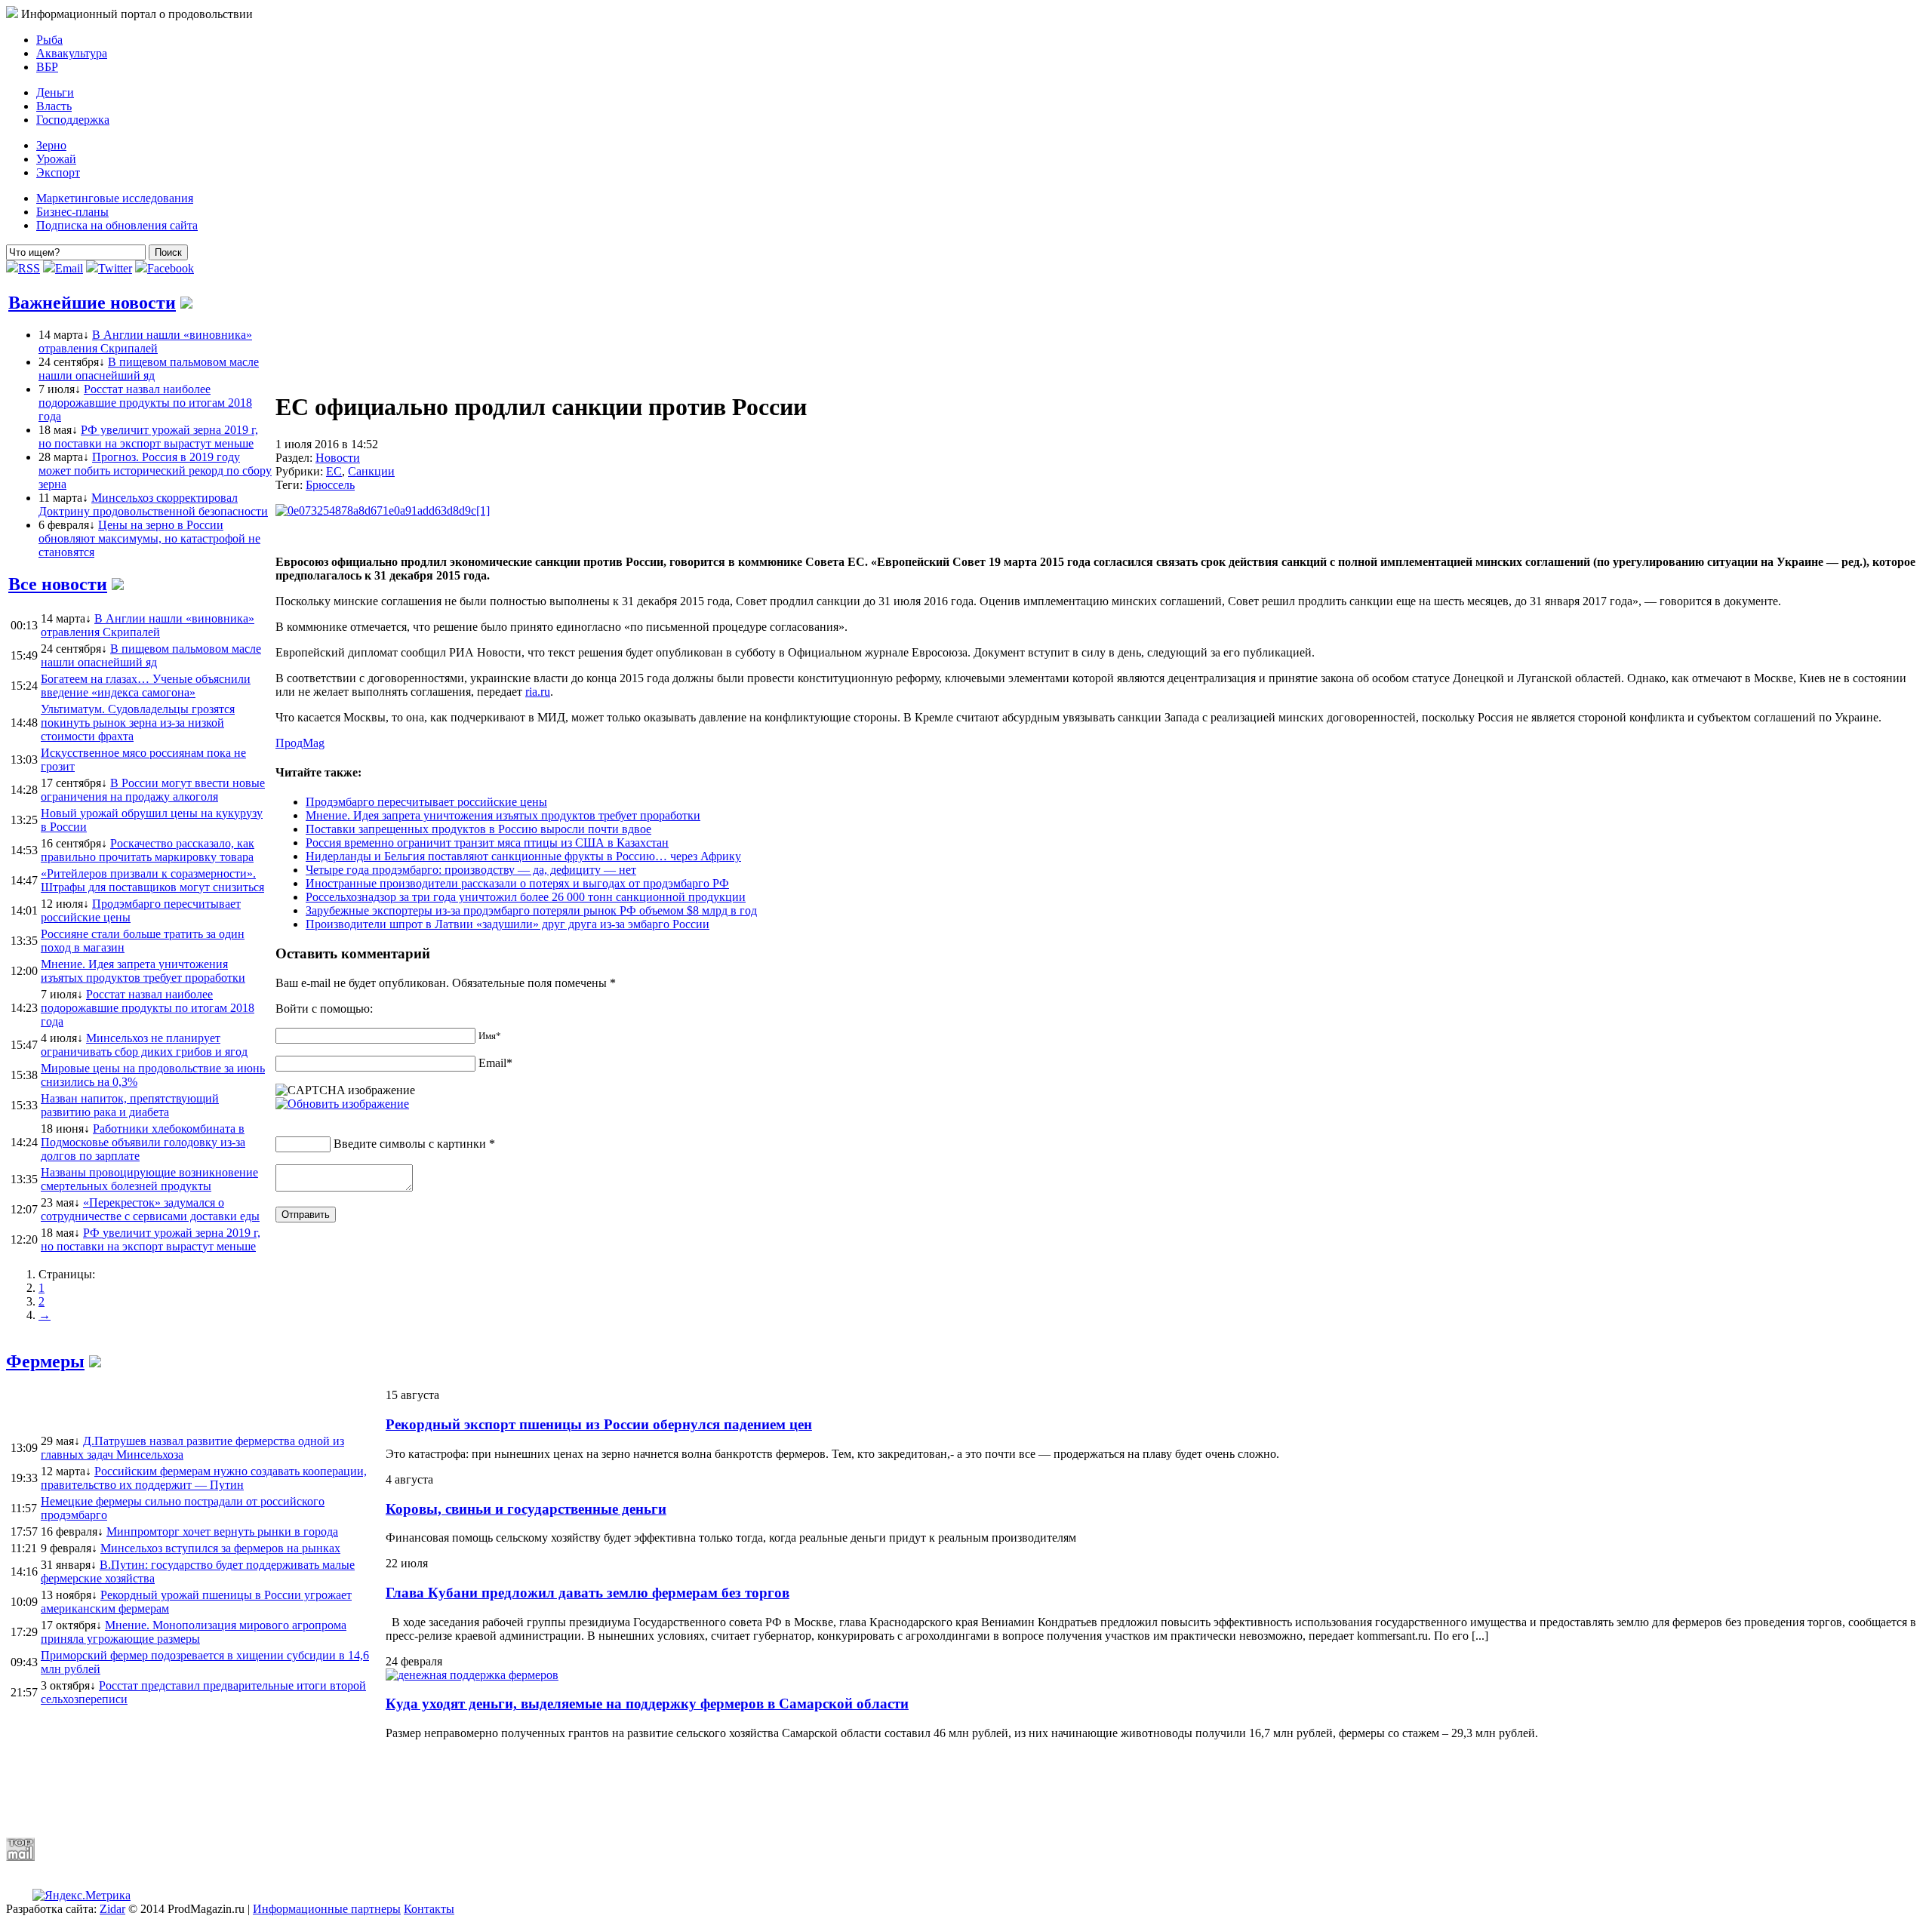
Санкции (371, 471)
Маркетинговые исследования (115, 198)
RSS (29, 268)
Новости (338, 458)
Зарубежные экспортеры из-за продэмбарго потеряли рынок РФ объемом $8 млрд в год (531, 910)
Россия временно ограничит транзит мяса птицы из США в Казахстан (487, 843)
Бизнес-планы (72, 212)
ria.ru (538, 692)
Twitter (115, 268)
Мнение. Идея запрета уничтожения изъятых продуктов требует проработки (503, 815)
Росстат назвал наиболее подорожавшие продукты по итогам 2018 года (145, 403)
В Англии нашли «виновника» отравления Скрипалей (145, 341)
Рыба (49, 40)
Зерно (51, 145)
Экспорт (58, 172)
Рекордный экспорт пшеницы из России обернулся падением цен (599, 1424)
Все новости (58, 584)
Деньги (55, 92)
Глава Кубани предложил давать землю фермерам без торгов (588, 1593)
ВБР (47, 67)
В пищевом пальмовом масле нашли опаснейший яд (149, 369)
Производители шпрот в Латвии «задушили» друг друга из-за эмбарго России (508, 924)
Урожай (56, 159)
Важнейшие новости (92, 303)
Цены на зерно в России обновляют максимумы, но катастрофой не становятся (149, 538)
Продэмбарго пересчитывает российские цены (426, 802)
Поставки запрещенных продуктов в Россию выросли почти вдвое (478, 829)
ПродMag (300, 743)
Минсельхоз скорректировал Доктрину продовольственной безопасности (153, 504)
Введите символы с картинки (410, 1144)
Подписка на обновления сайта (117, 225)
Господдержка (73, 120)
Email (69, 268)
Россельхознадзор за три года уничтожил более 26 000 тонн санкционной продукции (526, 897)
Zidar (112, 1909)
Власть (54, 106)
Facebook (171, 268)
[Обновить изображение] (342, 1104)
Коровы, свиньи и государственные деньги (526, 1509)
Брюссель (330, 485)
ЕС (334, 471)
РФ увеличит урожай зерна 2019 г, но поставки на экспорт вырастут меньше (148, 437)
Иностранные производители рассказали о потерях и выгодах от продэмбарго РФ (517, 883)
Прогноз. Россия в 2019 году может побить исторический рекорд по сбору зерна (155, 471)
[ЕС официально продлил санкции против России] (383, 510)
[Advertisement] (372, 1788)
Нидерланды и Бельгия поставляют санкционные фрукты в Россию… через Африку (523, 856)
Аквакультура (72, 53)
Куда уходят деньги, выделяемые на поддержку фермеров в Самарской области (647, 1704)
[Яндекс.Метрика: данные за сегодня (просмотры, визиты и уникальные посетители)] (82, 1896)
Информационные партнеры (327, 1909)
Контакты (429, 1909)
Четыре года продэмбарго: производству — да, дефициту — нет (471, 870)
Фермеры (45, 1361)
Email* (495, 1063)
